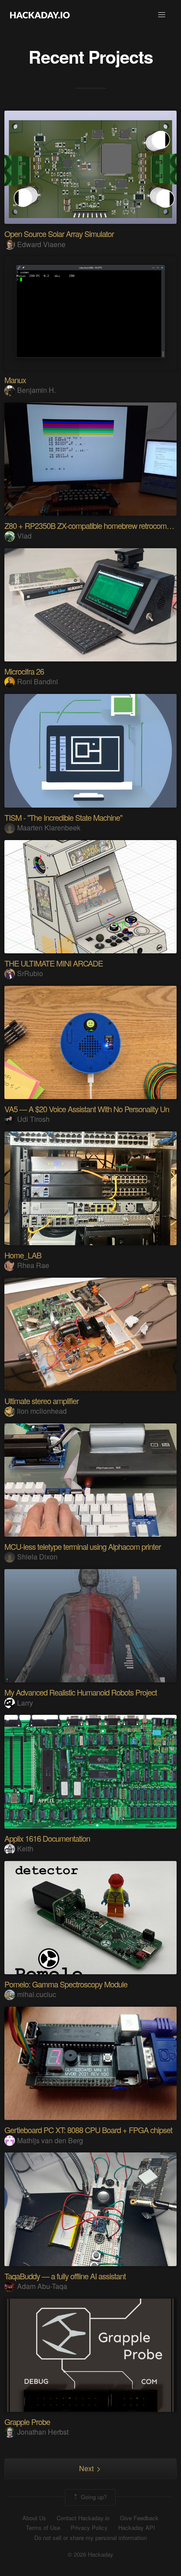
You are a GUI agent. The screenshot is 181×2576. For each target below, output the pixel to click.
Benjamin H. (36, 390)
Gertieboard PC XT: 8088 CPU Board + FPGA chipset (88, 2130)
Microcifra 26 (24, 671)
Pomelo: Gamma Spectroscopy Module (66, 1984)
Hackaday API (137, 2528)
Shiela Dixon (37, 1557)
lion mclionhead (42, 1411)
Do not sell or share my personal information (90, 2538)
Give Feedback (139, 2518)
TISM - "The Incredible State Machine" (63, 817)
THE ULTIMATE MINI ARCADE (54, 963)
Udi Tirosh (33, 1119)
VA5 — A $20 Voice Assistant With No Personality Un (87, 1109)
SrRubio (30, 973)
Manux (15, 380)
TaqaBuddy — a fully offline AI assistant (65, 2276)
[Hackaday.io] (40, 15)
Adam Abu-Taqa (42, 2286)
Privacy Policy (89, 2528)
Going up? (93, 2496)
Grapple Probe (27, 2422)
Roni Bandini (38, 681)
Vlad (24, 536)
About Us (34, 2518)
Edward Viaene (41, 244)
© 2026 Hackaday (90, 2554)
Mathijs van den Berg (50, 2140)
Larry (25, 1703)
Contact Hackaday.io (83, 2518)
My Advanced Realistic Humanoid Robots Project (81, 1692)
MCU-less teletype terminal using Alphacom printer (83, 1546)
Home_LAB (23, 1255)
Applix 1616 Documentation (47, 1838)
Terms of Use (43, 2528)
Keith (25, 1848)
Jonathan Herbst (43, 2432)
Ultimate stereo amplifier (42, 1401)
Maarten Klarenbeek (49, 828)
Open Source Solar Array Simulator (59, 234)
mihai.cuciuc (37, 1994)
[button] (162, 15)
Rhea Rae (33, 1265)
